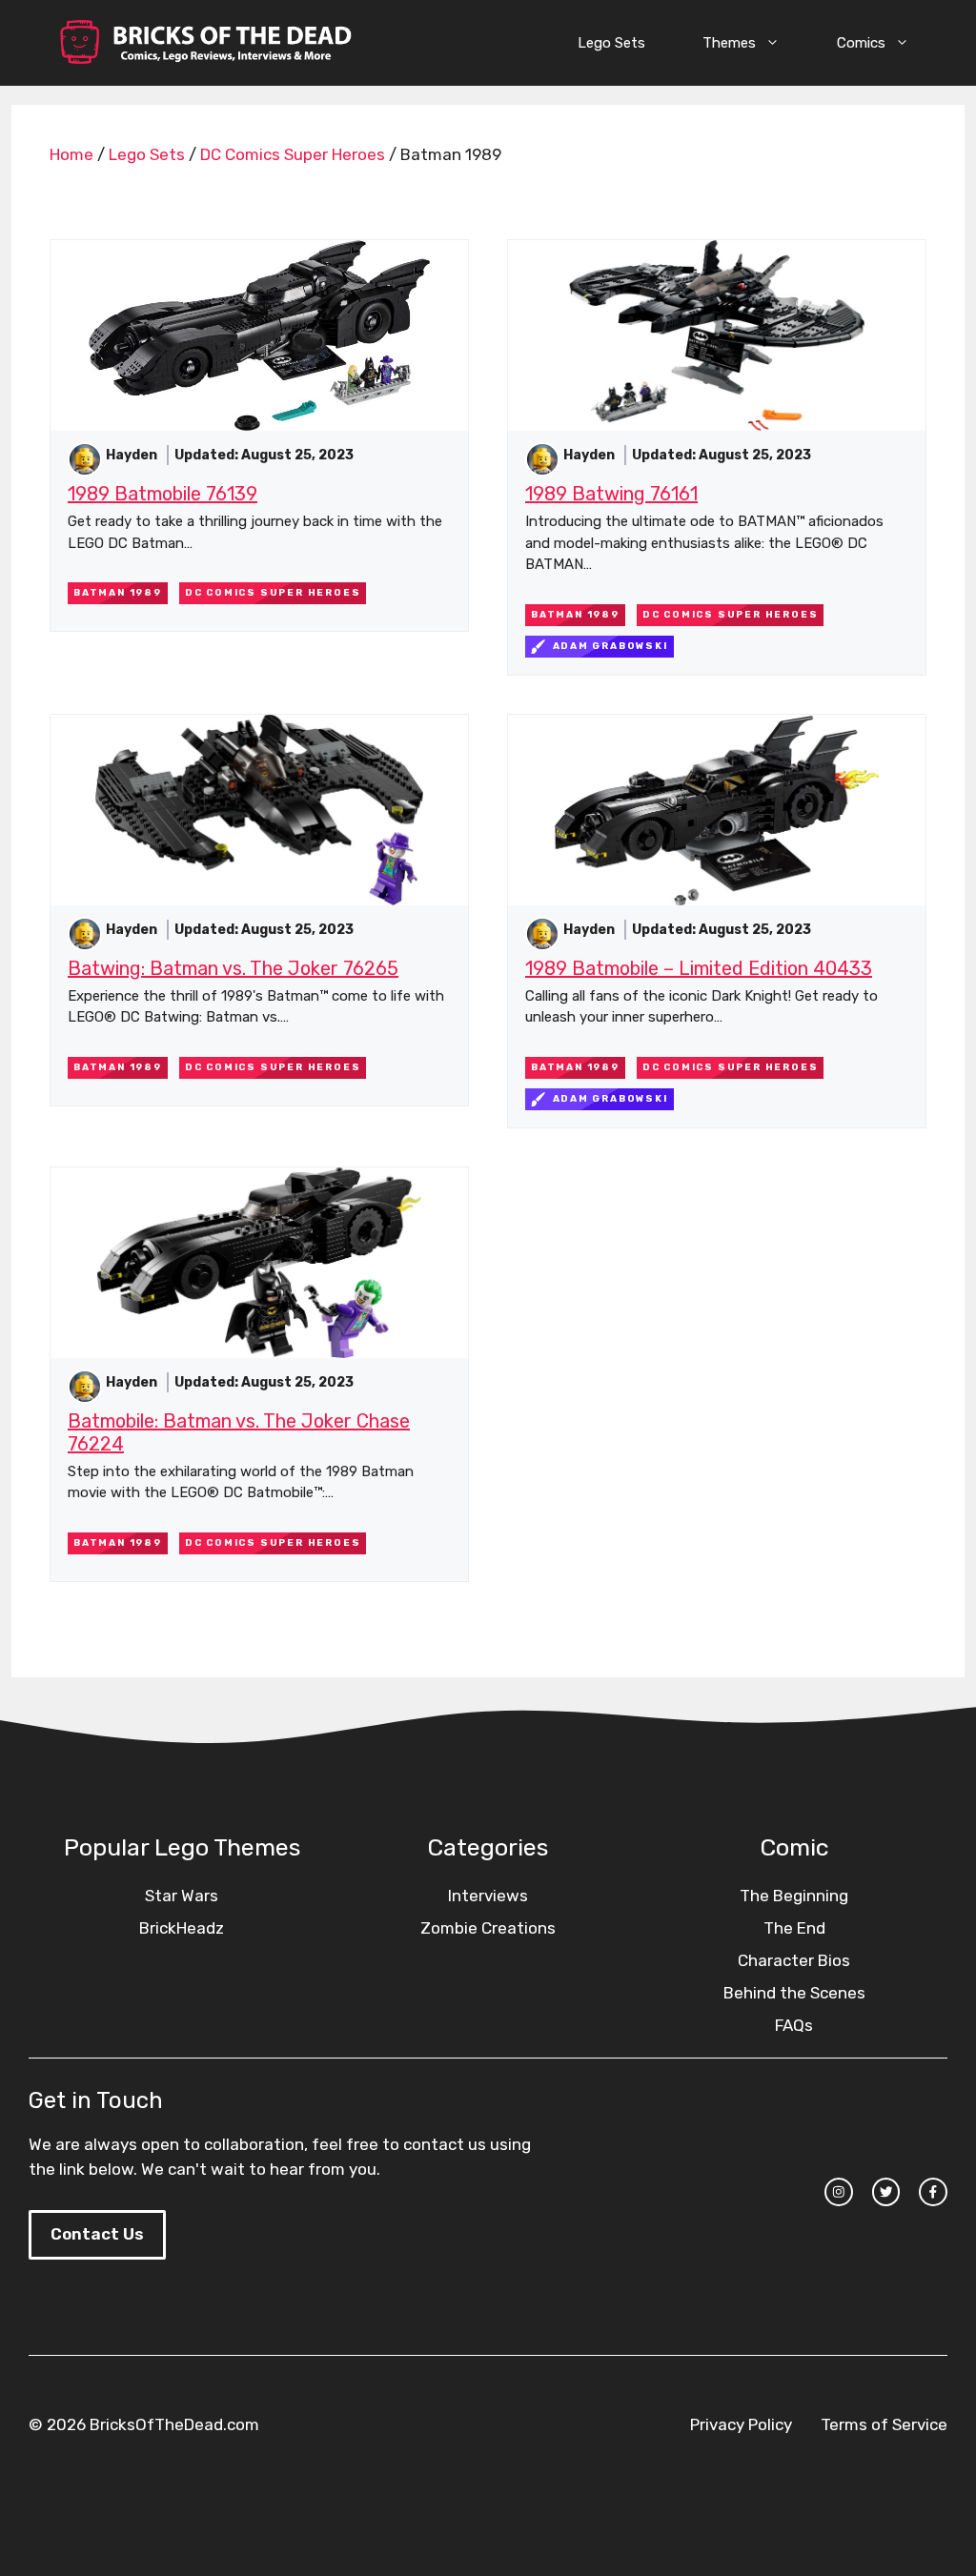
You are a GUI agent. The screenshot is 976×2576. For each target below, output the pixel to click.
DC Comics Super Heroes (293, 154)
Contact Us (97, 2234)
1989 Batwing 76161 (611, 494)
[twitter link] (886, 2192)
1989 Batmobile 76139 (163, 494)
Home (71, 154)
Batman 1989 (118, 593)
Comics (861, 43)
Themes (729, 43)
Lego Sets (611, 43)
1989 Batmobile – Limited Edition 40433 (699, 968)
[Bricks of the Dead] (205, 43)
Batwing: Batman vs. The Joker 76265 (233, 968)
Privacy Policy (741, 2424)
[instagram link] (839, 2192)
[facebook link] (933, 2192)
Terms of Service (884, 2424)
